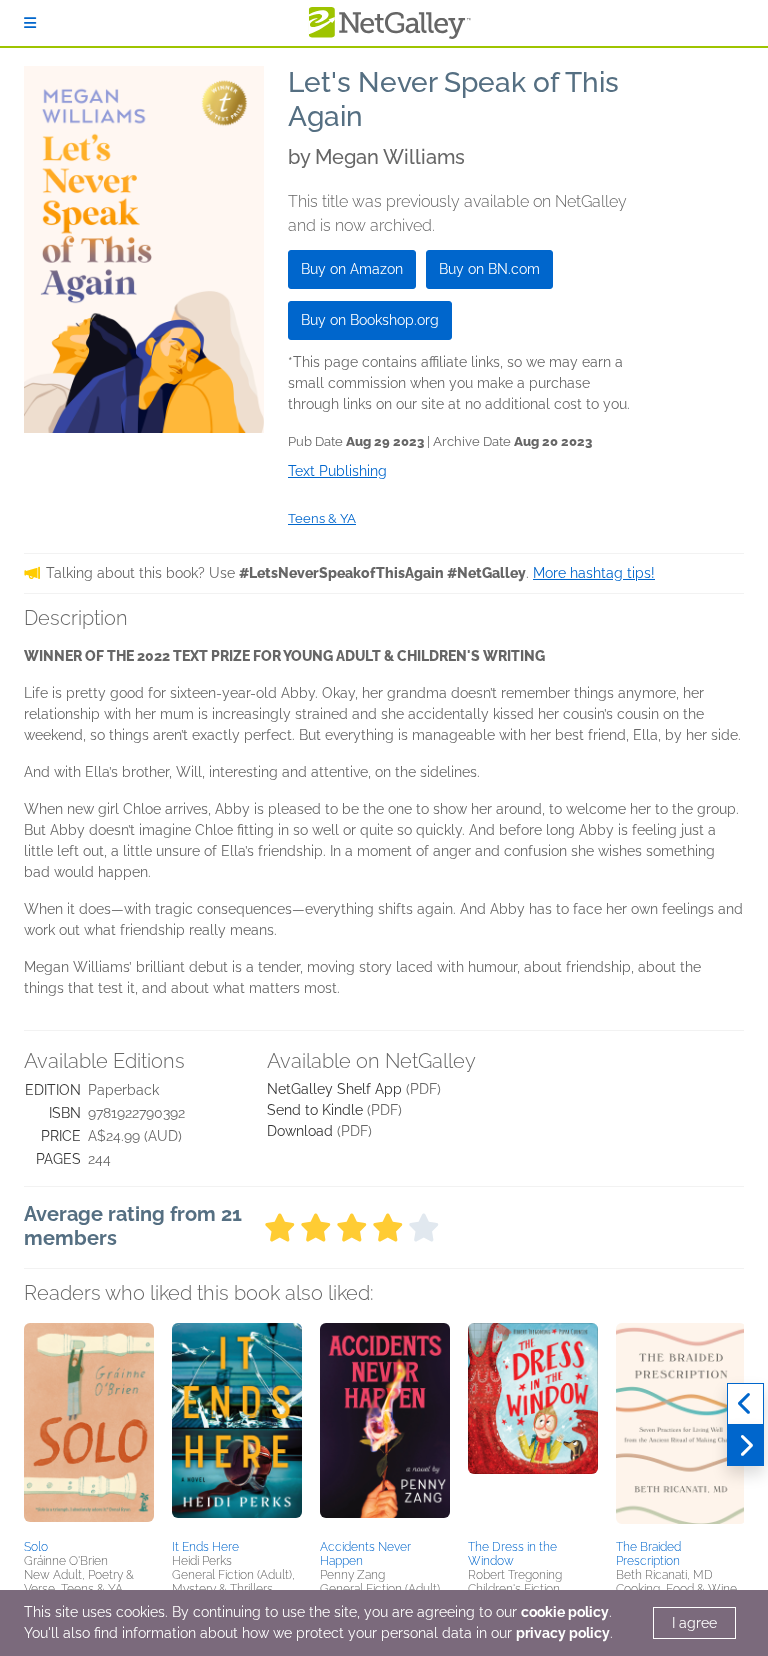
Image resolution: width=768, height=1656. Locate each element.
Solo (36, 1547)
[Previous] (745, 1404)
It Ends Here (205, 1547)
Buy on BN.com (489, 269)
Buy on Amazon (352, 269)
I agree (694, 1623)
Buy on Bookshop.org (370, 320)
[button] (89, 1428)
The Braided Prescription (648, 1554)
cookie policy (565, 1612)
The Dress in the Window (512, 1554)
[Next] (745, 1446)
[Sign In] (30, 23)
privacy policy (563, 1633)
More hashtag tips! (594, 573)
